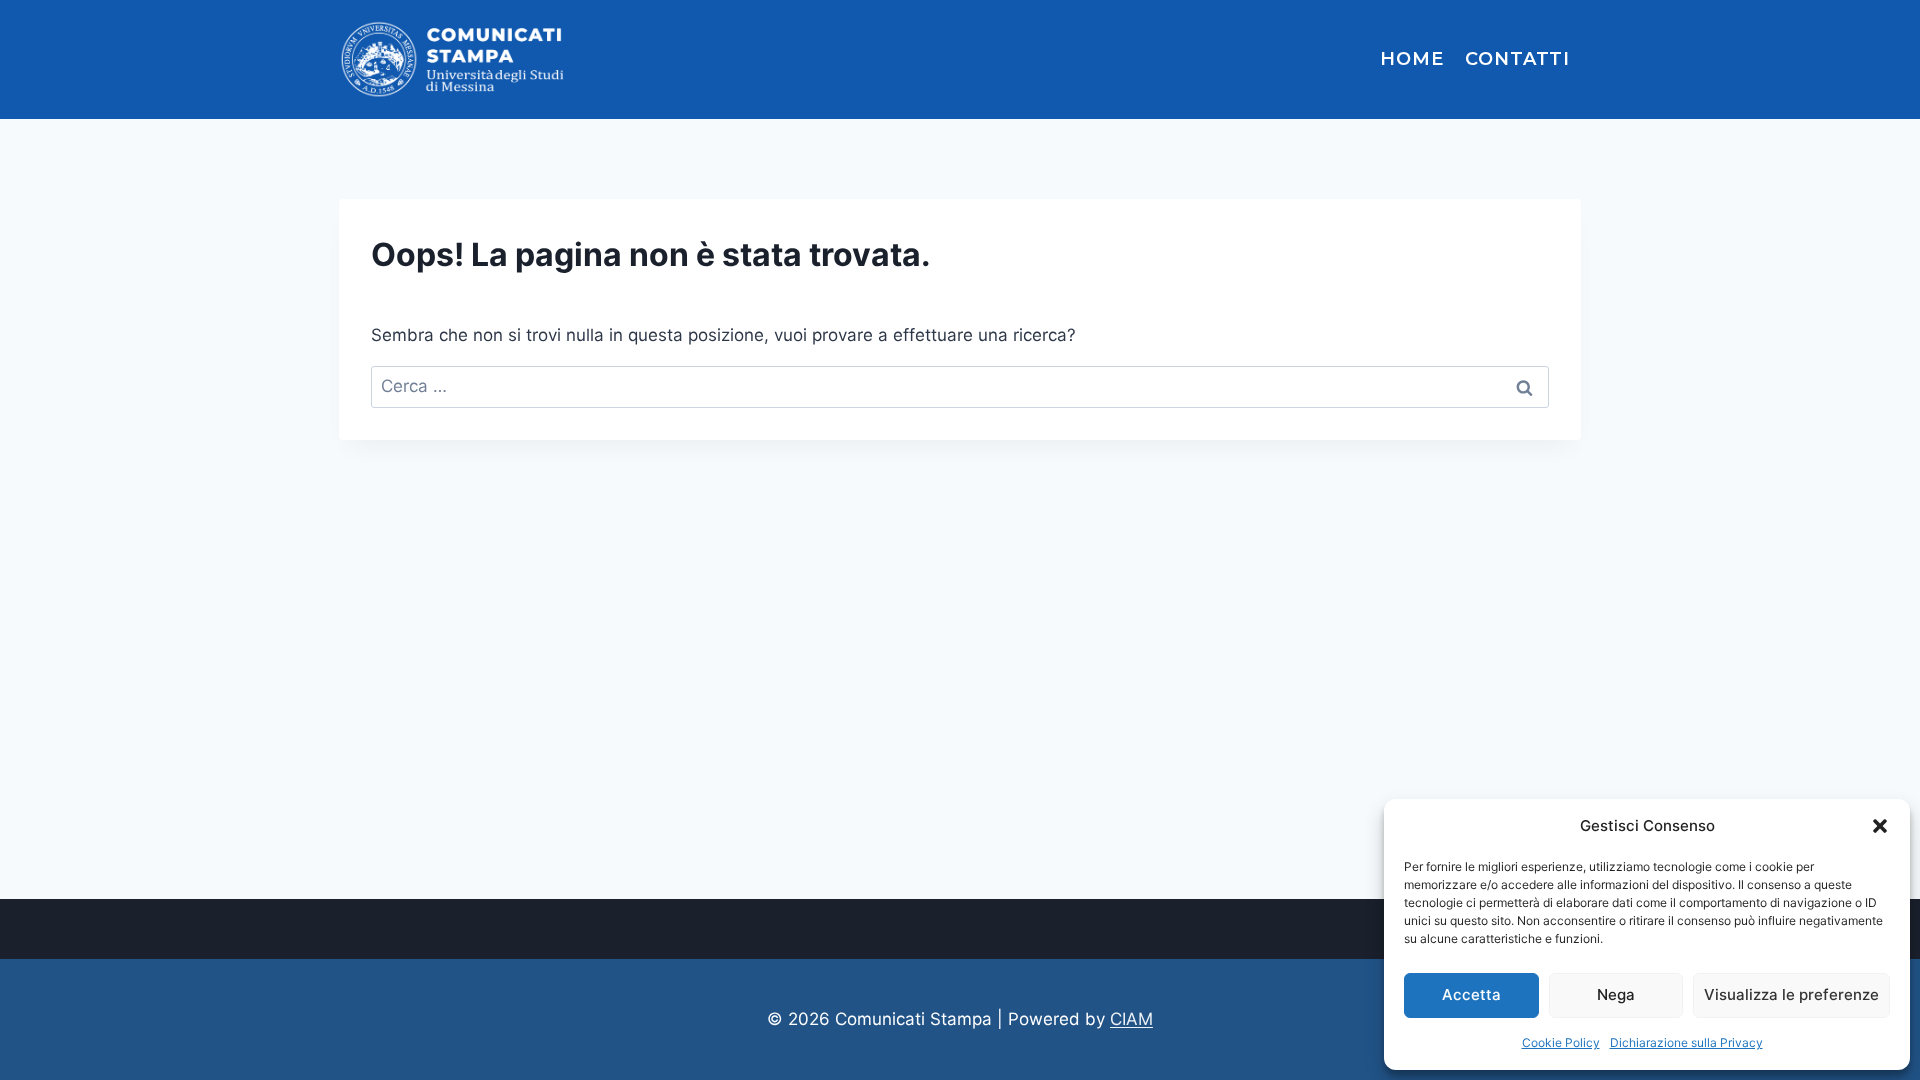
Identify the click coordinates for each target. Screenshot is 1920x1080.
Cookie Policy (1561, 1042)
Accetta (1471, 994)
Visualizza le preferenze (1791, 994)
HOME (1412, 59)
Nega (1616, 994)
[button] (1880, 826)
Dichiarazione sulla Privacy (1686, 1042)
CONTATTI (1517, 59)
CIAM (1131, 1019)
